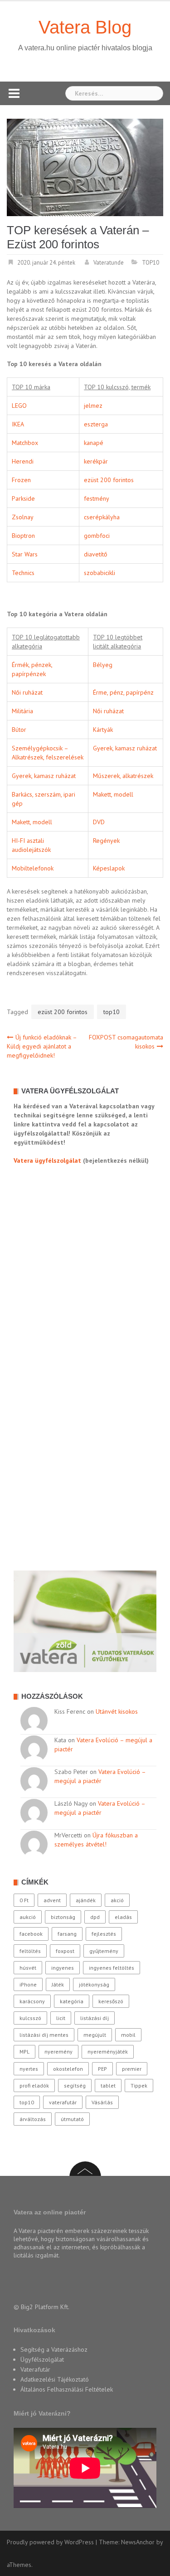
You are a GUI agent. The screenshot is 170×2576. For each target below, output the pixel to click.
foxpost (65, 1951)
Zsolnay (23, 517)
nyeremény (58, 2052)
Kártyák (103, 730)
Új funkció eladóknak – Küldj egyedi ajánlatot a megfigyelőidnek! (42, 1046)
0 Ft (24, 1900)
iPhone (28, 1984)
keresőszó (111, 2001)
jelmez (93, 406)
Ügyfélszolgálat (42, 2359)
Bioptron (23, 536)
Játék (58, 1984)
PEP (102, 2069)
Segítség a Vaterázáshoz (54, 2349)
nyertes (29, 2069)
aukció (28, 1917)
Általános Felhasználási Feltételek (67, 2389)
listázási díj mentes (44, 2035)
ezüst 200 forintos (109, 480)
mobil (128, 2035)
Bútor (19, 730)
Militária (22, 711)
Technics (23, 573)
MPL (24, 2052)
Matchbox (25, 443)
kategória (72, 2001)
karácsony (32, 2001)
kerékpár (96, 461)
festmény (97, 498)
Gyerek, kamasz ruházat (125, 748)
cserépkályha (102, 517)
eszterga (96, 424)
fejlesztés (104, 1934)
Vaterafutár (35, 2369)
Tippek (139, 2085)
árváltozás (33, 2119)
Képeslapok (109, 868)
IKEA (18, 424)
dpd (95, 1917)
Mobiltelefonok (33, 868)
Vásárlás (102, 2102)
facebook (31, 1934)
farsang (67, 1934)
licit (61, 2018)
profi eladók (34, 2085)
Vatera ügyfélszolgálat (47, 1160)
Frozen (21, 480)
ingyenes (63, 1968)
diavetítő (96, 554)
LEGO (19, 406)
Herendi (23, 461)
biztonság (63, 1917)
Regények (106, 841)
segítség (75, 2085)
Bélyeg (103, 665)
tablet (108, 2085)
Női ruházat (27, 692)
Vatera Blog (85, 27)
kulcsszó (30, 2018)
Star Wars (25, 554)
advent (52, 1900)
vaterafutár (63, 2102)
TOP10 (151, 263)
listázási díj (95, 2018)
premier (132, 2069)
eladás (123, 1917)
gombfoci (97, 536)
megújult (95, 2035)
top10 (112, 1012)
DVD (99, 822)
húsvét (28, 1968)
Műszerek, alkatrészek (123, 776)
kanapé (94, 443)
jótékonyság (94, 1984)
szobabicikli (100, 573)
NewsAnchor (138, 2542)
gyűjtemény (104, 1951)
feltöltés (30, 1951)
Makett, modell (113, 794)
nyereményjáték (108, 2052)
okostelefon (68, 2069)
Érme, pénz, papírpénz (123, 692)
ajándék (86, 1900)
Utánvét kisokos (117, 1711)
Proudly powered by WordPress (50, 2542)
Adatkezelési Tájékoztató (55, 2379)
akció (117, 1900)
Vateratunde (109, 263)
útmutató (72, 2119)
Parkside (23, 498)
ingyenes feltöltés (112, 1968)
